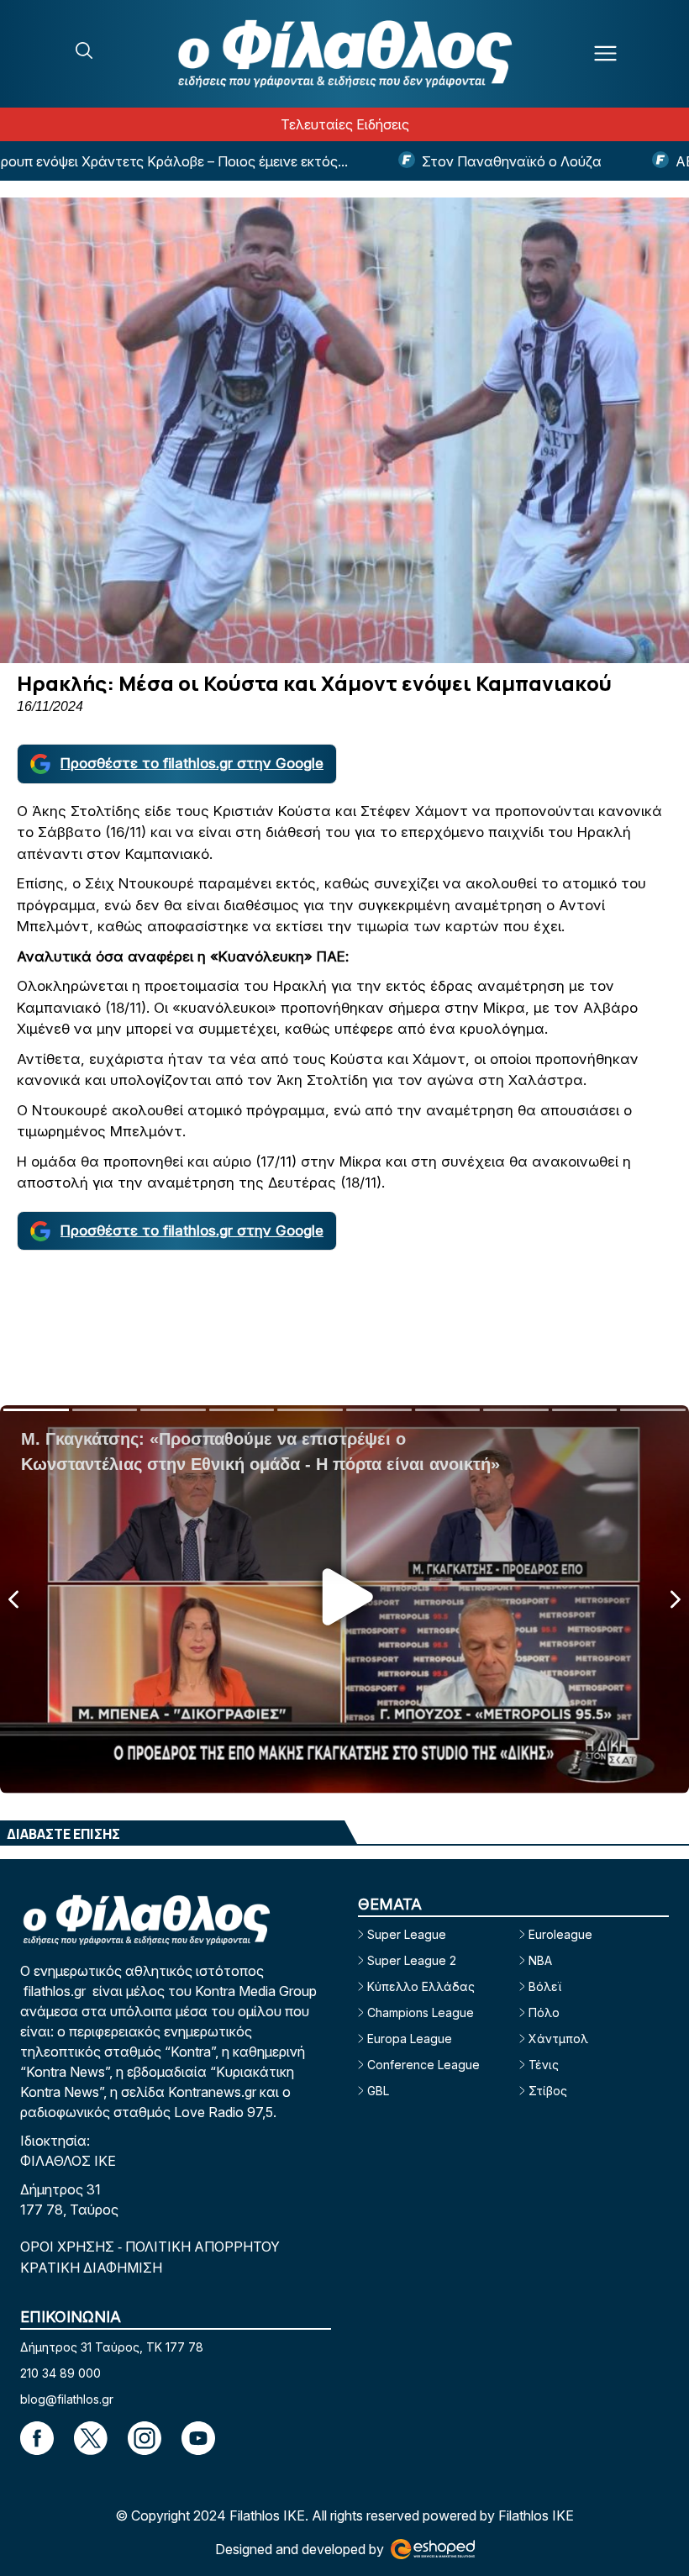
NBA (540, 1960)
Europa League (410, 2039)
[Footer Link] (37, 2438)
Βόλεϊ (545, 1986)
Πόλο (544, 2012)
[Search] (84, 50)
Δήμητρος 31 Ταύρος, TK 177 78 (112, 2347)
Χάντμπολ (558, 2039)
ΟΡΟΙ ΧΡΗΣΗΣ (69, 2247)
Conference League (423, 2065)
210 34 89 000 (60, 2373)
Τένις (544, 2065)
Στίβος (548, 2091)
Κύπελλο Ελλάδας (421, 1986)
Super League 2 (412, 1960)
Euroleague (560, 1934)
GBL (378, 2091)
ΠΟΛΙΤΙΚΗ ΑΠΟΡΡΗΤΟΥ (202, 2247)
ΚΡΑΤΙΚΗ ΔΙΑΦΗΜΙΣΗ (91, 2268)
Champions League (421, 2012)
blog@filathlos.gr (67, 2399)
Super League (407, 1934)
